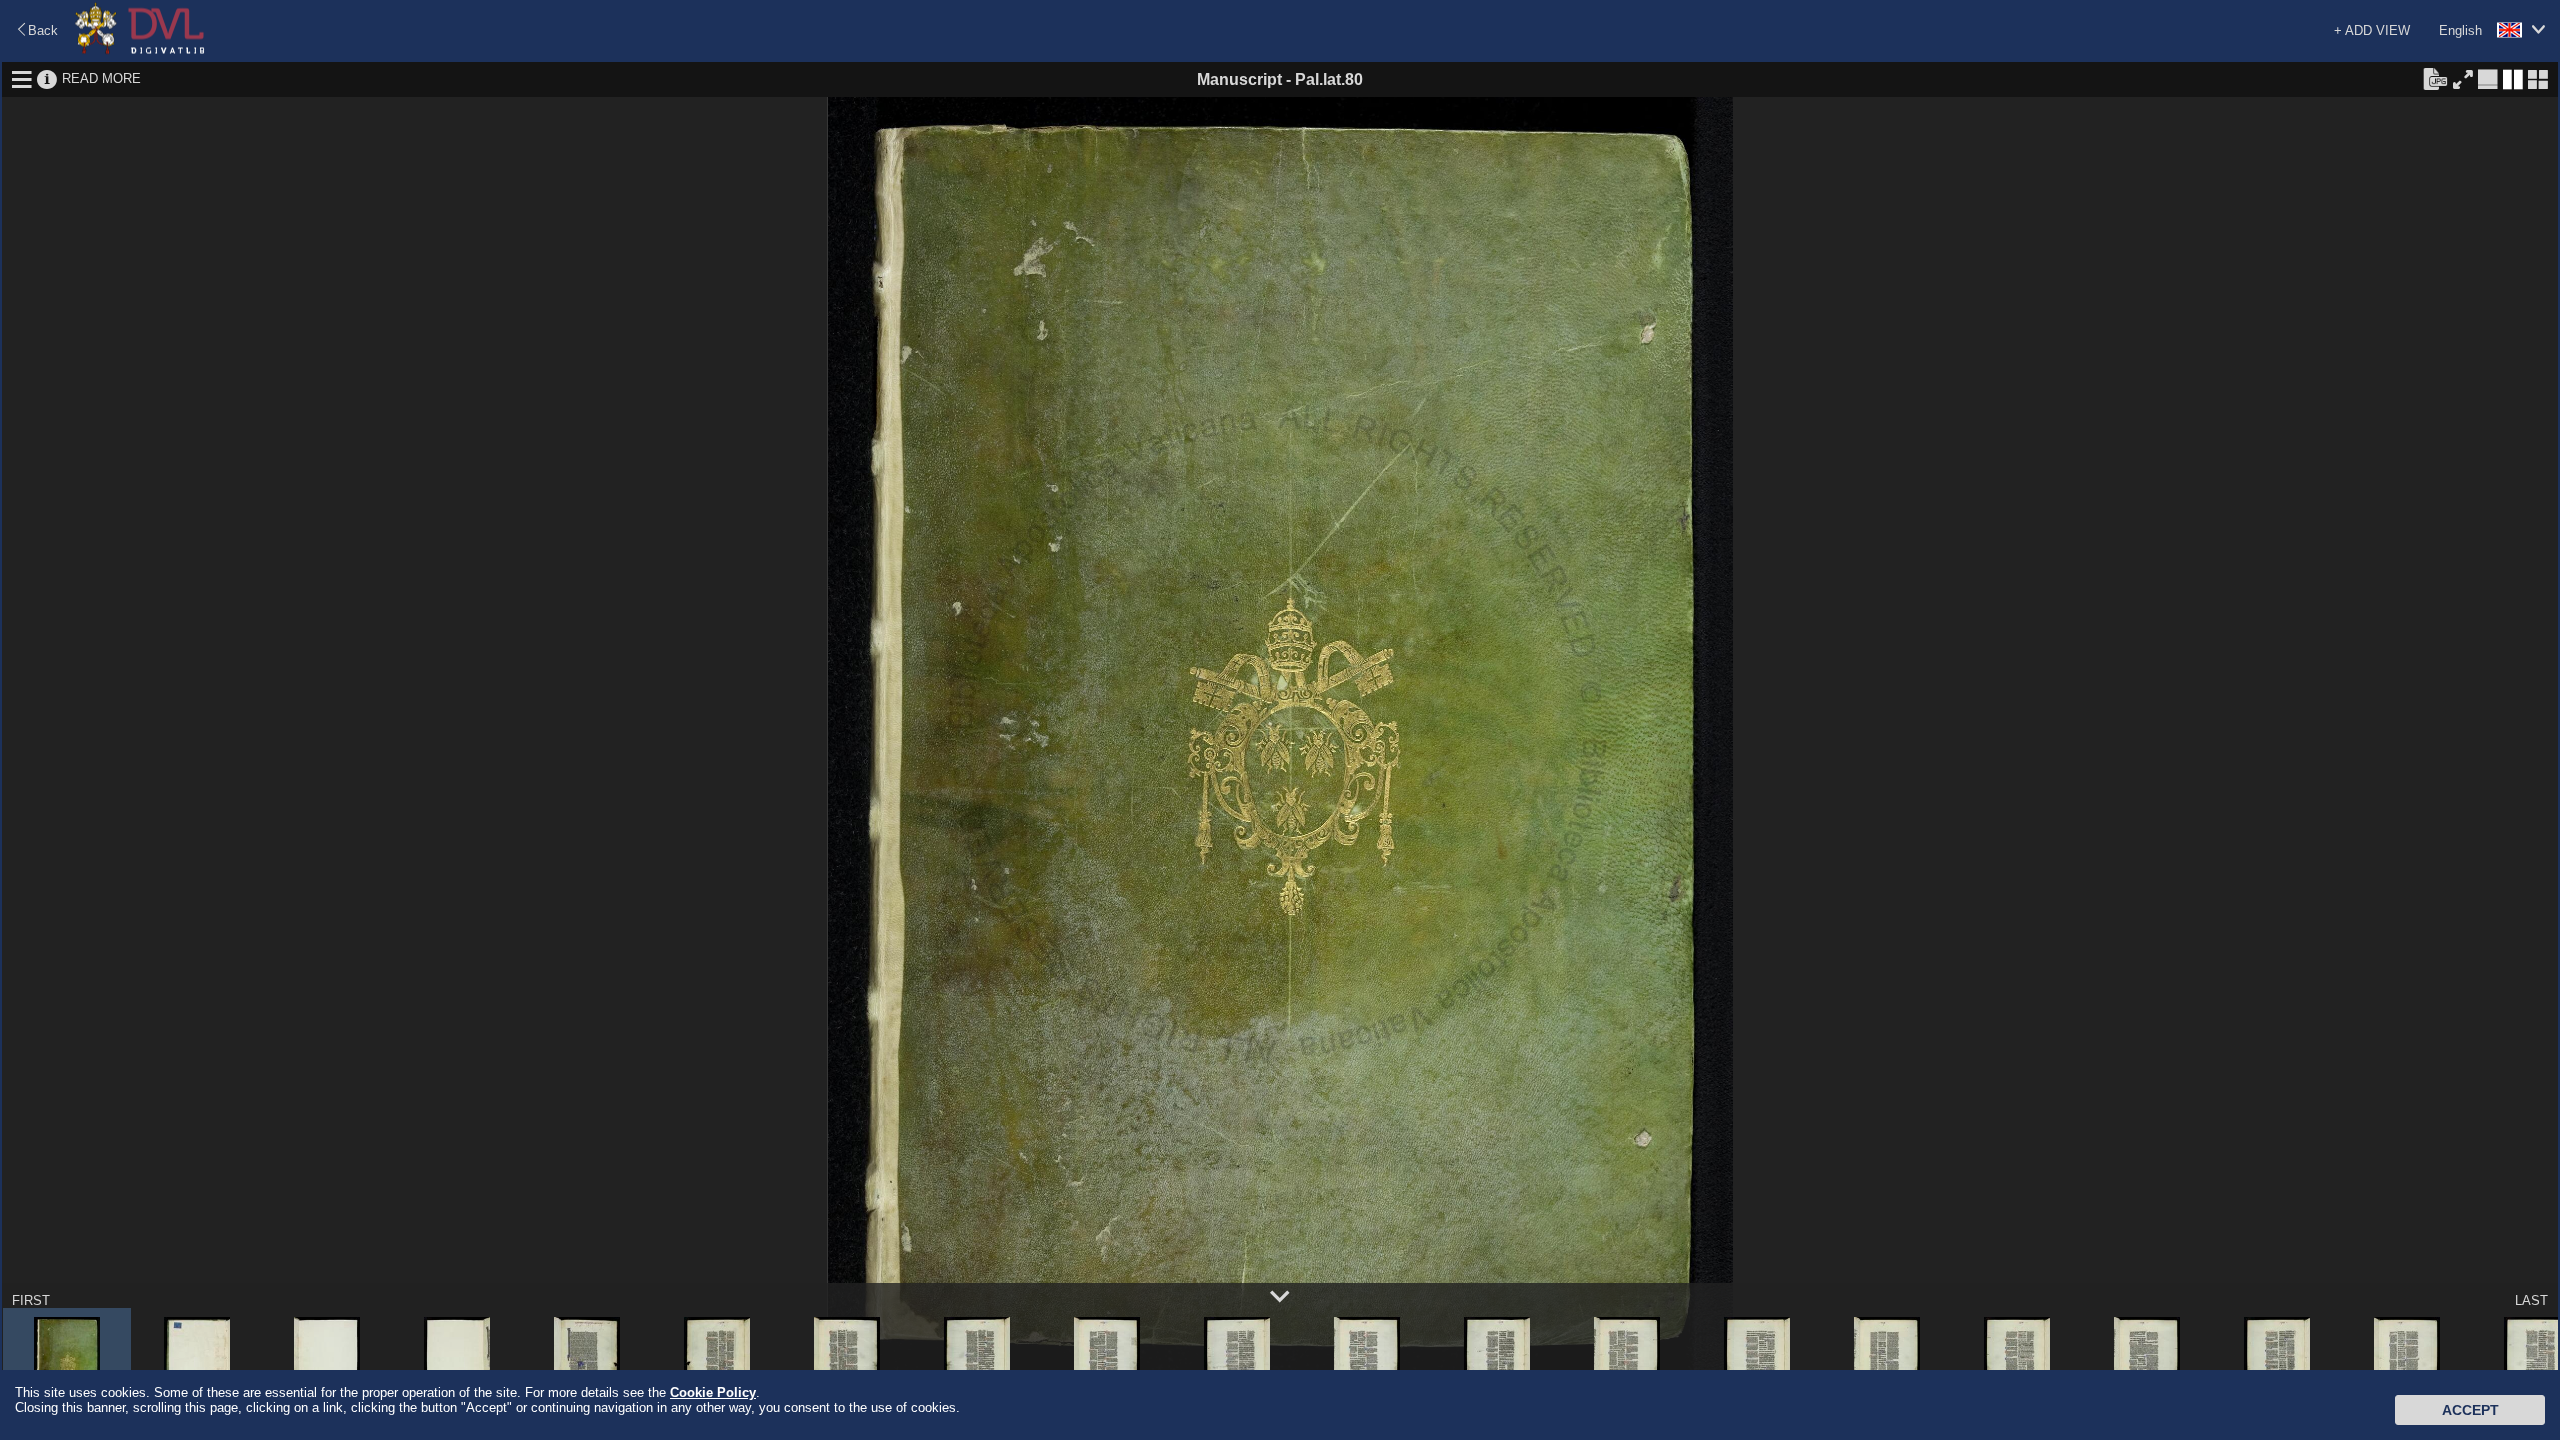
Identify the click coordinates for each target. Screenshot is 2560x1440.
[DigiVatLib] (140, 50)
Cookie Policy (713, 1392)
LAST (2531, 1300)
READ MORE (101, 78)
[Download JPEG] (2435, 78)
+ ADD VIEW (2372, 30)
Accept (2470, 1410)
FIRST (31, 1300)
